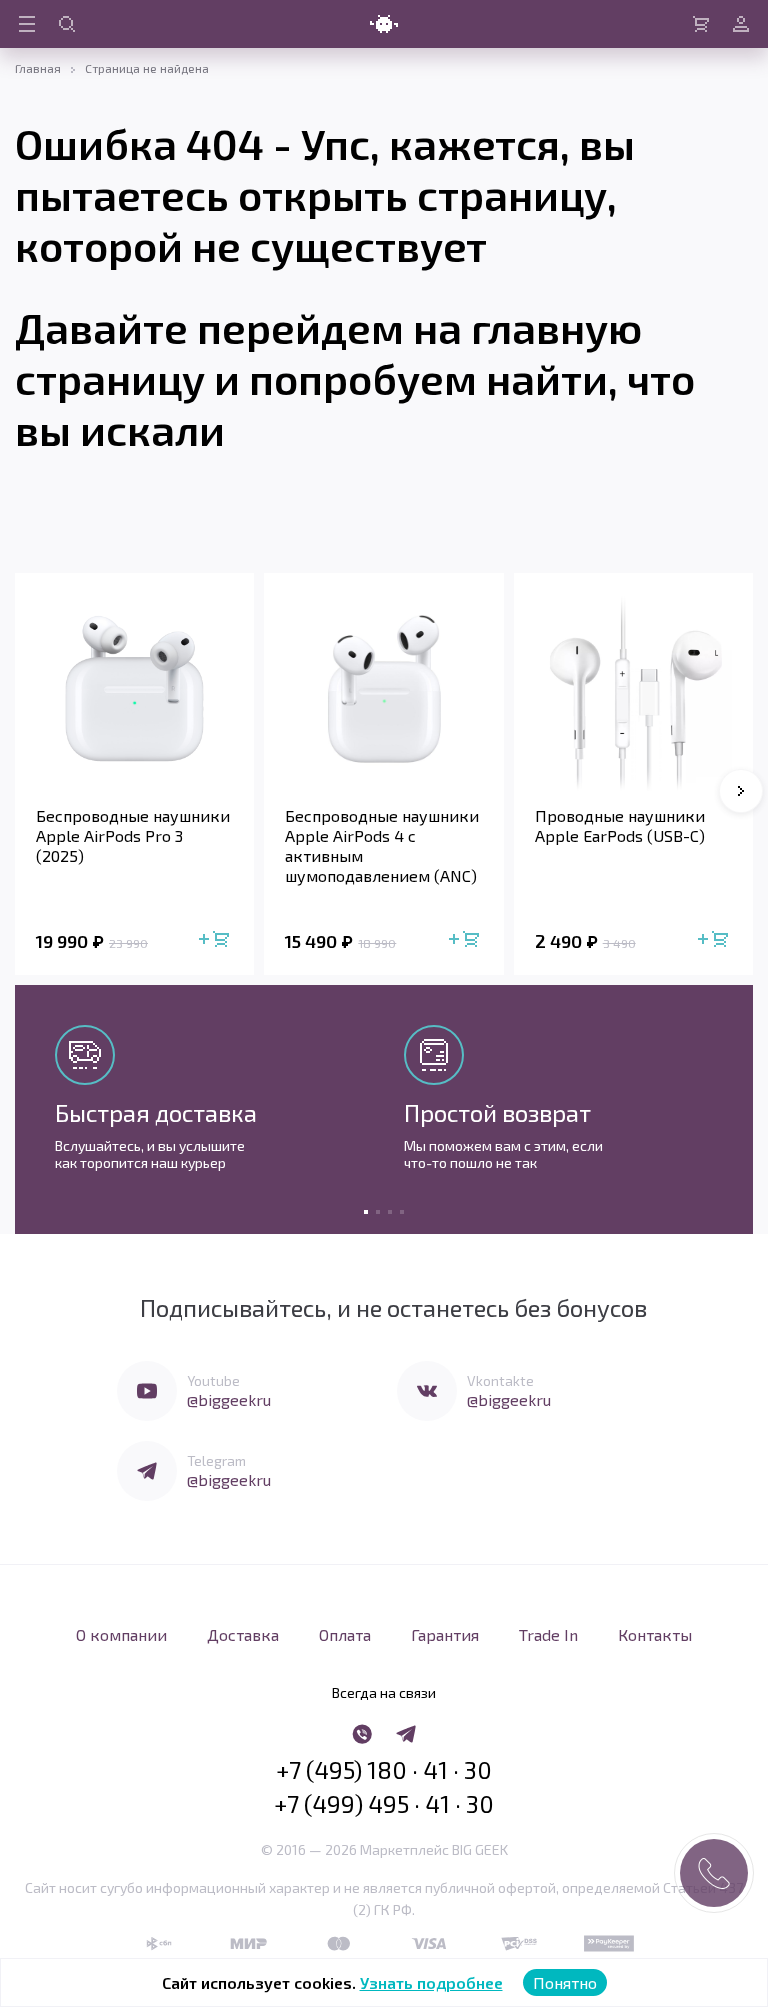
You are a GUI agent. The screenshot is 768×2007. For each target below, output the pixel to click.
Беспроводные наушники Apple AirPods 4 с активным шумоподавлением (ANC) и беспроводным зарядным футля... (382, 846)
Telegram (216, 1460)
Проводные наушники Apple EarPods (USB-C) (620, 825)
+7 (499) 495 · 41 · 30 (384, 1804)
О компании (121, 1634)
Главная (38, 68)
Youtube (213, 1380)
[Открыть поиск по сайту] (67, 24)
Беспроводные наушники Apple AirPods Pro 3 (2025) (133, 835)
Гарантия (445, 1634)
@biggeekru (229, 1399)
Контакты (655, 1634)
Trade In (548, 1634)
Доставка (243, 1634)
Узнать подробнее (431, 1982)
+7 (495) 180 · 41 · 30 (384, 1770)
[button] (741, 791)
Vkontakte (500, 1380)
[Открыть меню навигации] (27, 24)
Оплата (345, 1634)
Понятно (565, 1982)
